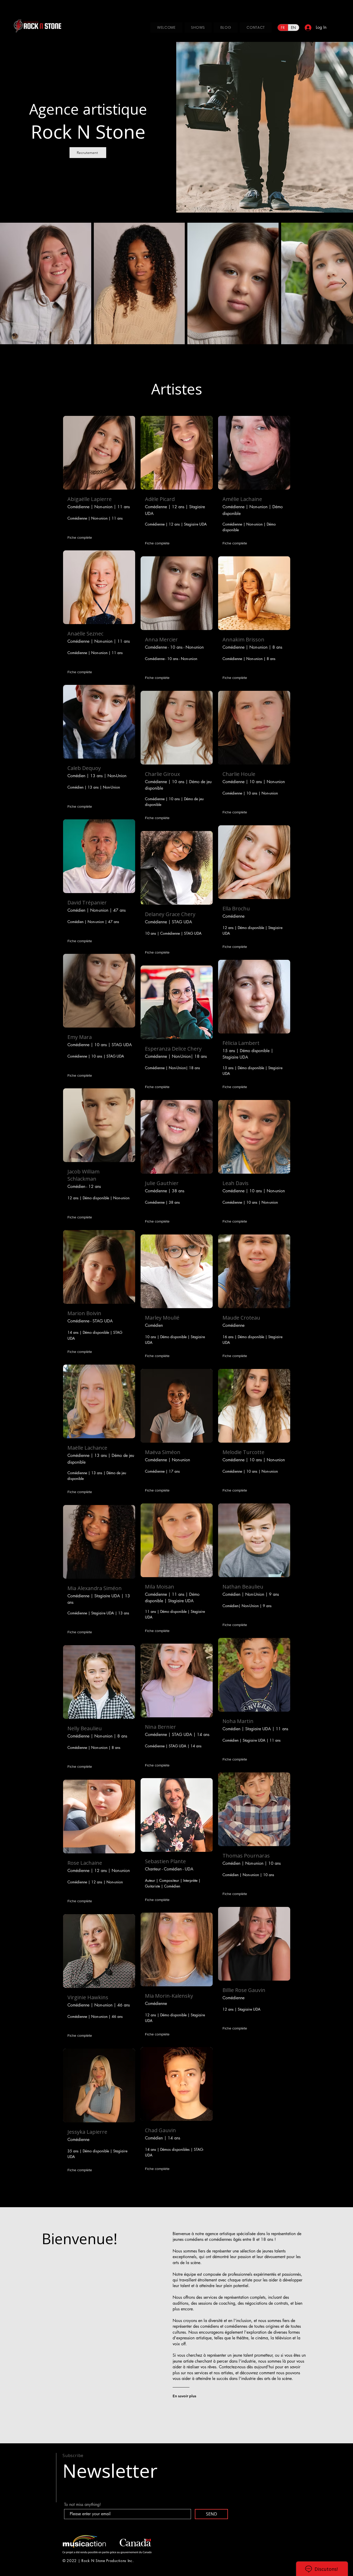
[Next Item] (344, 284)
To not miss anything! (82, 2505)
